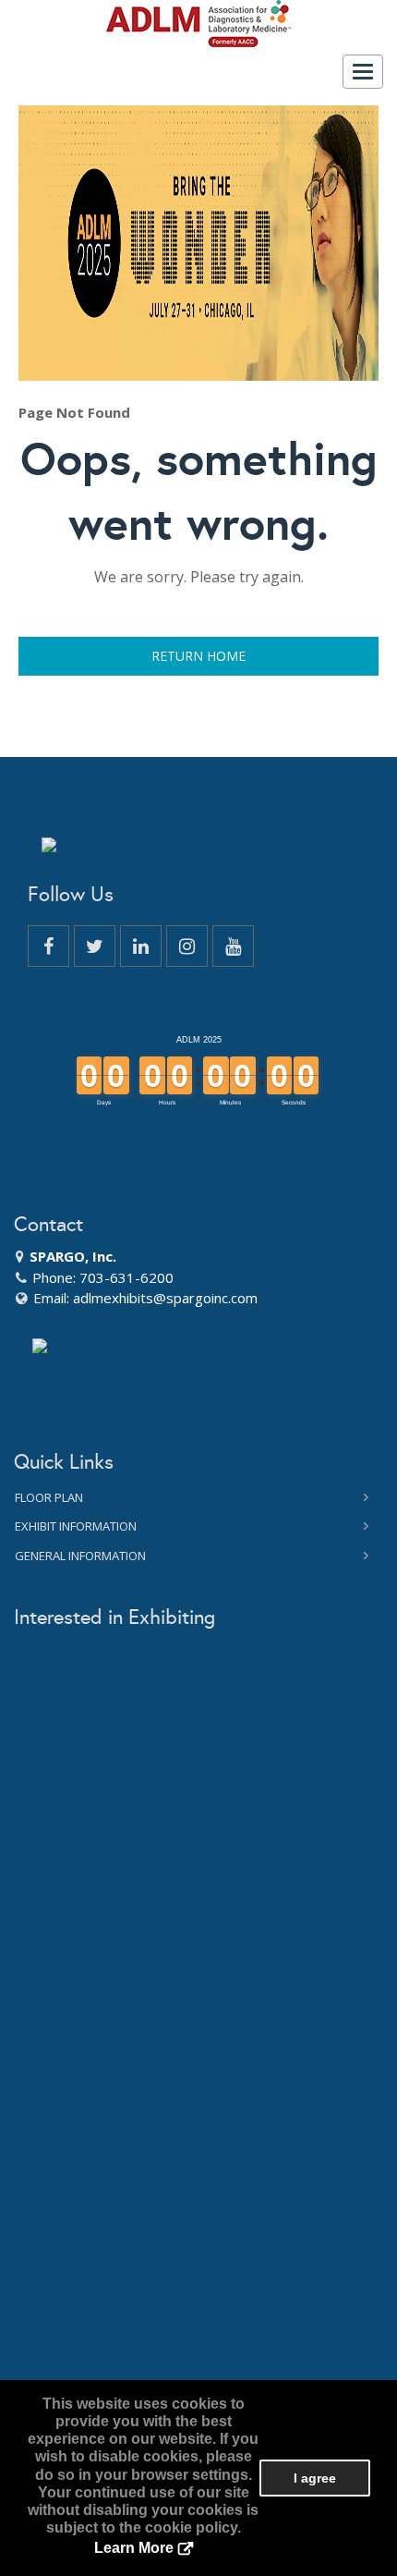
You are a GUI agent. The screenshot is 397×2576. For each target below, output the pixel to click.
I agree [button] (315, 2478)
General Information (80, 1556)
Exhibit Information (76, 1526)
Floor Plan (49, 1497)
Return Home (198, 656)
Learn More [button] (134, 2548)
